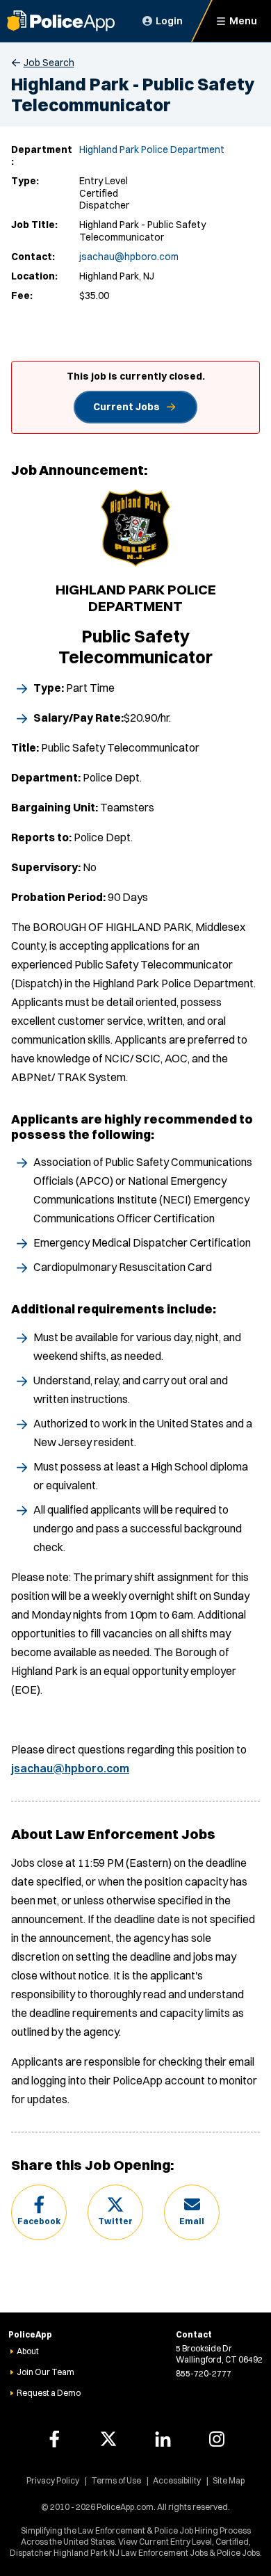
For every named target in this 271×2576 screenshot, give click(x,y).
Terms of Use (116, 2480)
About (28, 2351)
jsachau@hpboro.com (129, 257)
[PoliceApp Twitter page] (108, 2439)
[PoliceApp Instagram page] (217, 2439)
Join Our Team (46, 2372)
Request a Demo (49, 2393)
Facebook (39, 2221)
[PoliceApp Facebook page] (54, 2439)
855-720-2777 (204, 2373)
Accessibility (177, 2480)
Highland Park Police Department (152, 149)
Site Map (229, 2480)
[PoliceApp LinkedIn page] (163, 2439)
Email (192, 2221)
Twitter (115, 2221)
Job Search (49, 63)
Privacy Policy (53, 2480)
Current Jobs (126, 407)
